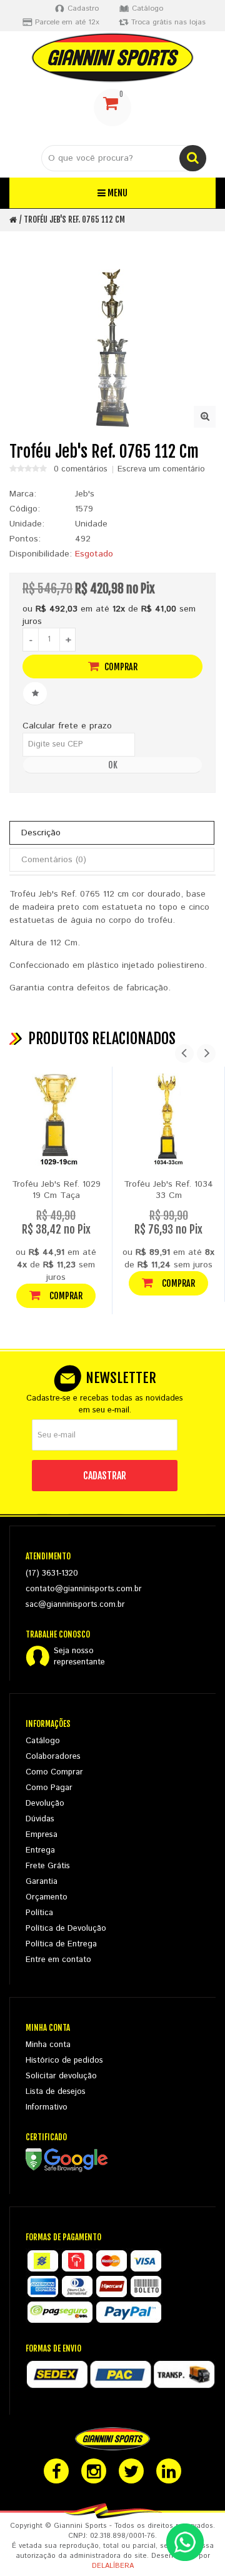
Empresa (42, 1835)
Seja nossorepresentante (79, 1657)
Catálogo (43, 1741)
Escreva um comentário (161, 470)
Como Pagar (49, 1788)
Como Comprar (54, 1772)
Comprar (120, 667)
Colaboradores (53, 1757)
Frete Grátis (48, 1866)
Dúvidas (40, 1819)
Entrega (40, 1850)
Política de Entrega (61, 1944)
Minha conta (48, 2045)
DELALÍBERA (113, 2566)
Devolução (45, 1804)
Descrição (41, 833)
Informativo (47, 2107)
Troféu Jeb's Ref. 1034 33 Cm (168, 1190)
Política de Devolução (66, 1929)
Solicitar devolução (61, 2076)
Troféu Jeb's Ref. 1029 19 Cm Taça (56, 1190)
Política (39, 1913)
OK (113, 765)
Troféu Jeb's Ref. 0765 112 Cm (74, 219)
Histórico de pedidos (64, 2060)
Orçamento (47, 1897)
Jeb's (85, 494)
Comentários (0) (54, 860)
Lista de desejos (56, 2092)
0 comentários (81, 470)
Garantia (42, 1882)
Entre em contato (58, 1960)
